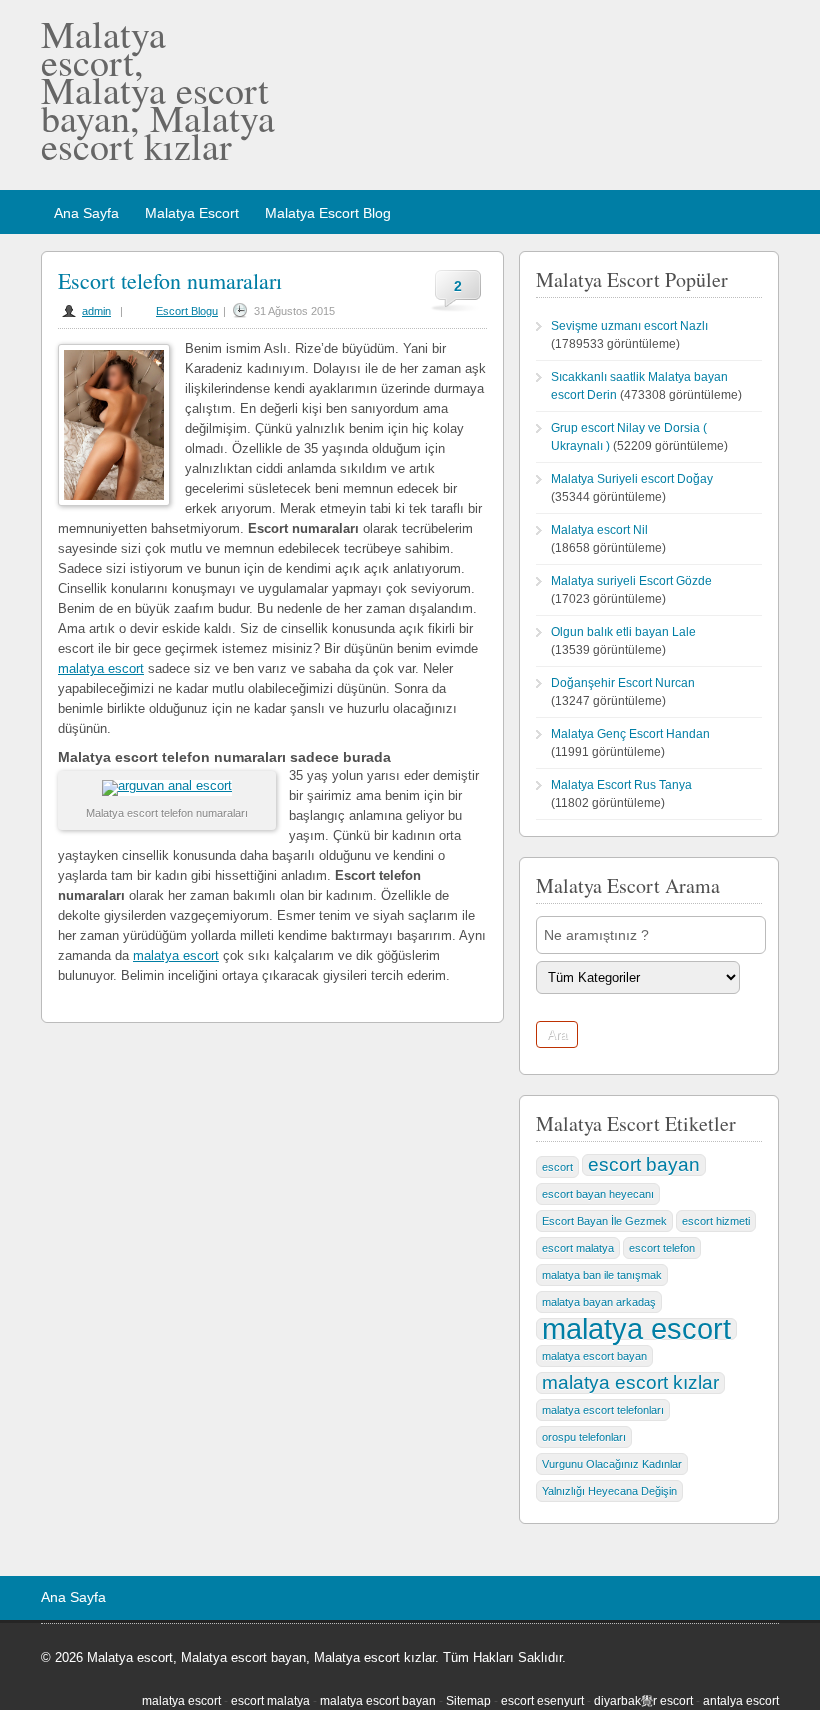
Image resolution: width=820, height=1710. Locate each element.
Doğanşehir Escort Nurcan (623, 683)
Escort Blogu (187, 311)
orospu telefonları (584, 1437)
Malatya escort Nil (599, 530)
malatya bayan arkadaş (599, 1302)
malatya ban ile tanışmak (602, 1275)
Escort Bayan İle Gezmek (604, 1221)
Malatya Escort (192, 213)
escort (557, 1167)
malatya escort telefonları (603, 1410)
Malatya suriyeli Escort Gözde (631, 581)
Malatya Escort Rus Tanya (621, 785)
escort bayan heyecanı (598, 1194)
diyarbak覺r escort (643, 1701)
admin (96, 311)
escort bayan (644, 1164)
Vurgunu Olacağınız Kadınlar (612, 1464)
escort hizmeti (716, 1221)
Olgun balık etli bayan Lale (623, 632)
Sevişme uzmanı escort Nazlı (629, 326)
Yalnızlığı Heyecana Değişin (609, 1491)
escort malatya (578, 1248)
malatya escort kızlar (630, 1382)
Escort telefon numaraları (170, 280)
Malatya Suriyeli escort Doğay (632, 479)
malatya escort (101, 668)
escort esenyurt (542, 1701)
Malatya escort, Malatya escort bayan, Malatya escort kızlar (158, 89)
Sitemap (468, 1701)
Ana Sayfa (86, 213)
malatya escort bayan (594, 1356)
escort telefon (662, 1248)
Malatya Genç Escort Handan (630, 734)
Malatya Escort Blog (328, 213)
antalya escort (741, 1701)
